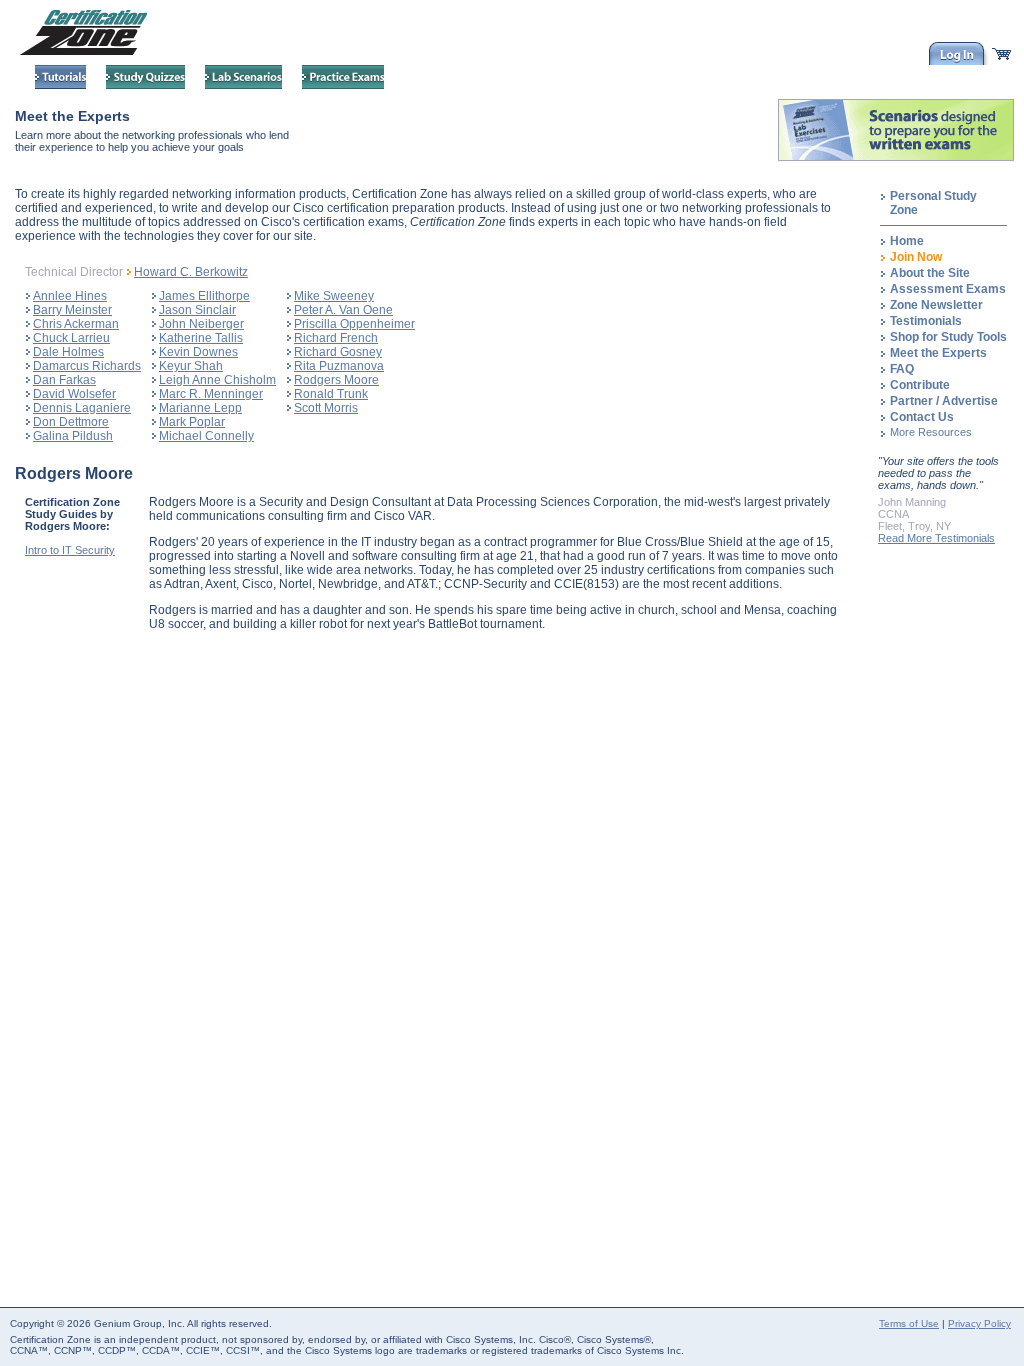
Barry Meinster (72, 310)
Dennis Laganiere (82, 408)
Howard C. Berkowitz (191, 272)
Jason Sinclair (197, 310)
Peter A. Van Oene (343, 310)
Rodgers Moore (336, 380)
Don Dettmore (71, 422)
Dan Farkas (64, 380)
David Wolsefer (74, 394)
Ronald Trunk (331, 394)
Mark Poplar (192, 422)
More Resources (931, 432)
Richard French (336, 338)
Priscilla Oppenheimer (354, 324)
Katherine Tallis (201, 338)
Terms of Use (909, 1323)
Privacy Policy (979, 1323)
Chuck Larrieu (71, 338)
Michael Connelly (206, 436)
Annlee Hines (70, 296)
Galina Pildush (73, 436)
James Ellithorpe (204, 296)
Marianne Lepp (200, 408)
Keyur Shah (191, 366)
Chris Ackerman (76, 324)
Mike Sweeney (334, 296)
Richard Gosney (338, 352)
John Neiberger (201, 324)
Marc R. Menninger (211, 394)
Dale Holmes (68, 352)
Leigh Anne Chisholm (217, 380)
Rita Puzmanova (339, 366)
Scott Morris (326, 408)
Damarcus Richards (87, 366)
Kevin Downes (198, 352)
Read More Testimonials (936, 538)
